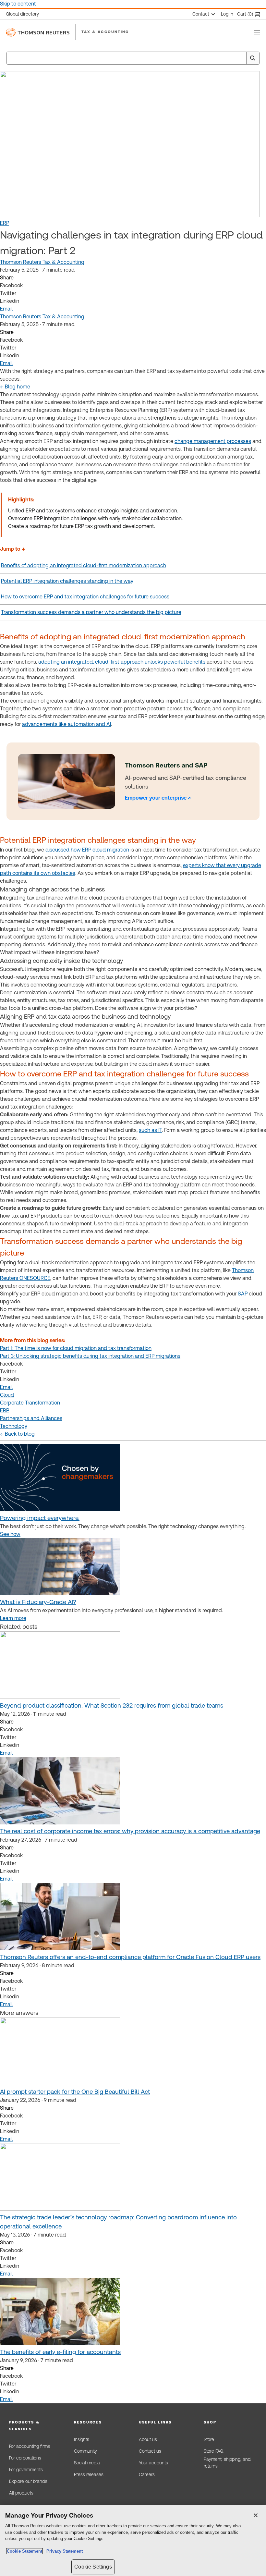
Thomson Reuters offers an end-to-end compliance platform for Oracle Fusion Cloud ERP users (130, 1957)
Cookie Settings (93, 2567)
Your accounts (153, 2463)
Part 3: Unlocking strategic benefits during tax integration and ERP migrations (90, 1356)
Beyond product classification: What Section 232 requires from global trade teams (112, 1705)
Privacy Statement (63, 2551)
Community (85, 2451)
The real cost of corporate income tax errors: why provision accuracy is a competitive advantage (130, 1831)
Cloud (7, 1395)
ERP (5, 223)
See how (10, 1534)
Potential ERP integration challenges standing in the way (67, 581)
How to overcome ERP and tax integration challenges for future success (85, 597)
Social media (87, 2463)
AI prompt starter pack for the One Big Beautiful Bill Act (75, 2092)
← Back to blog (17, 1434)
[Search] (253, 58)
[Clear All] (240, 58)
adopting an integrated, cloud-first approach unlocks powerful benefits (122, 662)
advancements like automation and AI (66, 724)
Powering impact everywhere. (40, 1518)
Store (209, 2439)
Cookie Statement (24, 2551)
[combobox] (133, 58)
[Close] (256, 2515)
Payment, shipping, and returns (227, 2463)
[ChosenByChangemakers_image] (60, 1509)
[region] (133, 2540)
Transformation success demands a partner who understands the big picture (91, 612)
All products (21, 2493)
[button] (36, 2426)
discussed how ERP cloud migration (87, 850)
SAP (243, 1294)
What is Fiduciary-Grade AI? (38, 1602)
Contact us (150, 2451)
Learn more (13, 1618)
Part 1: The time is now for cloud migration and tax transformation (76, 1348)
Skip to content (18, 4)
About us (148, 2439)
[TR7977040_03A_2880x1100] (60, 1594)
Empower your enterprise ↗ (158, 798)
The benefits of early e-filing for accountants (60, 2352)
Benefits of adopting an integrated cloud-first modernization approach (84, 565)
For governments (26, 2470)
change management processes (213, 441)
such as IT (150, 1130)
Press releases (89, 2474)
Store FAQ (213, 2451)
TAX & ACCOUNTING (105, 32)
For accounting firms (30, 2446)
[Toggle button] (257, 32)
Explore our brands (28, 2481)
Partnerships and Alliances (31, 1418)
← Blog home (15, 387)
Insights (82, 2439)
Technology (14, 1426)
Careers (147, 2474)
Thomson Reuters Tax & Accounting (42, 262)
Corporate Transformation (30, 1403)
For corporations (25, 2458)
